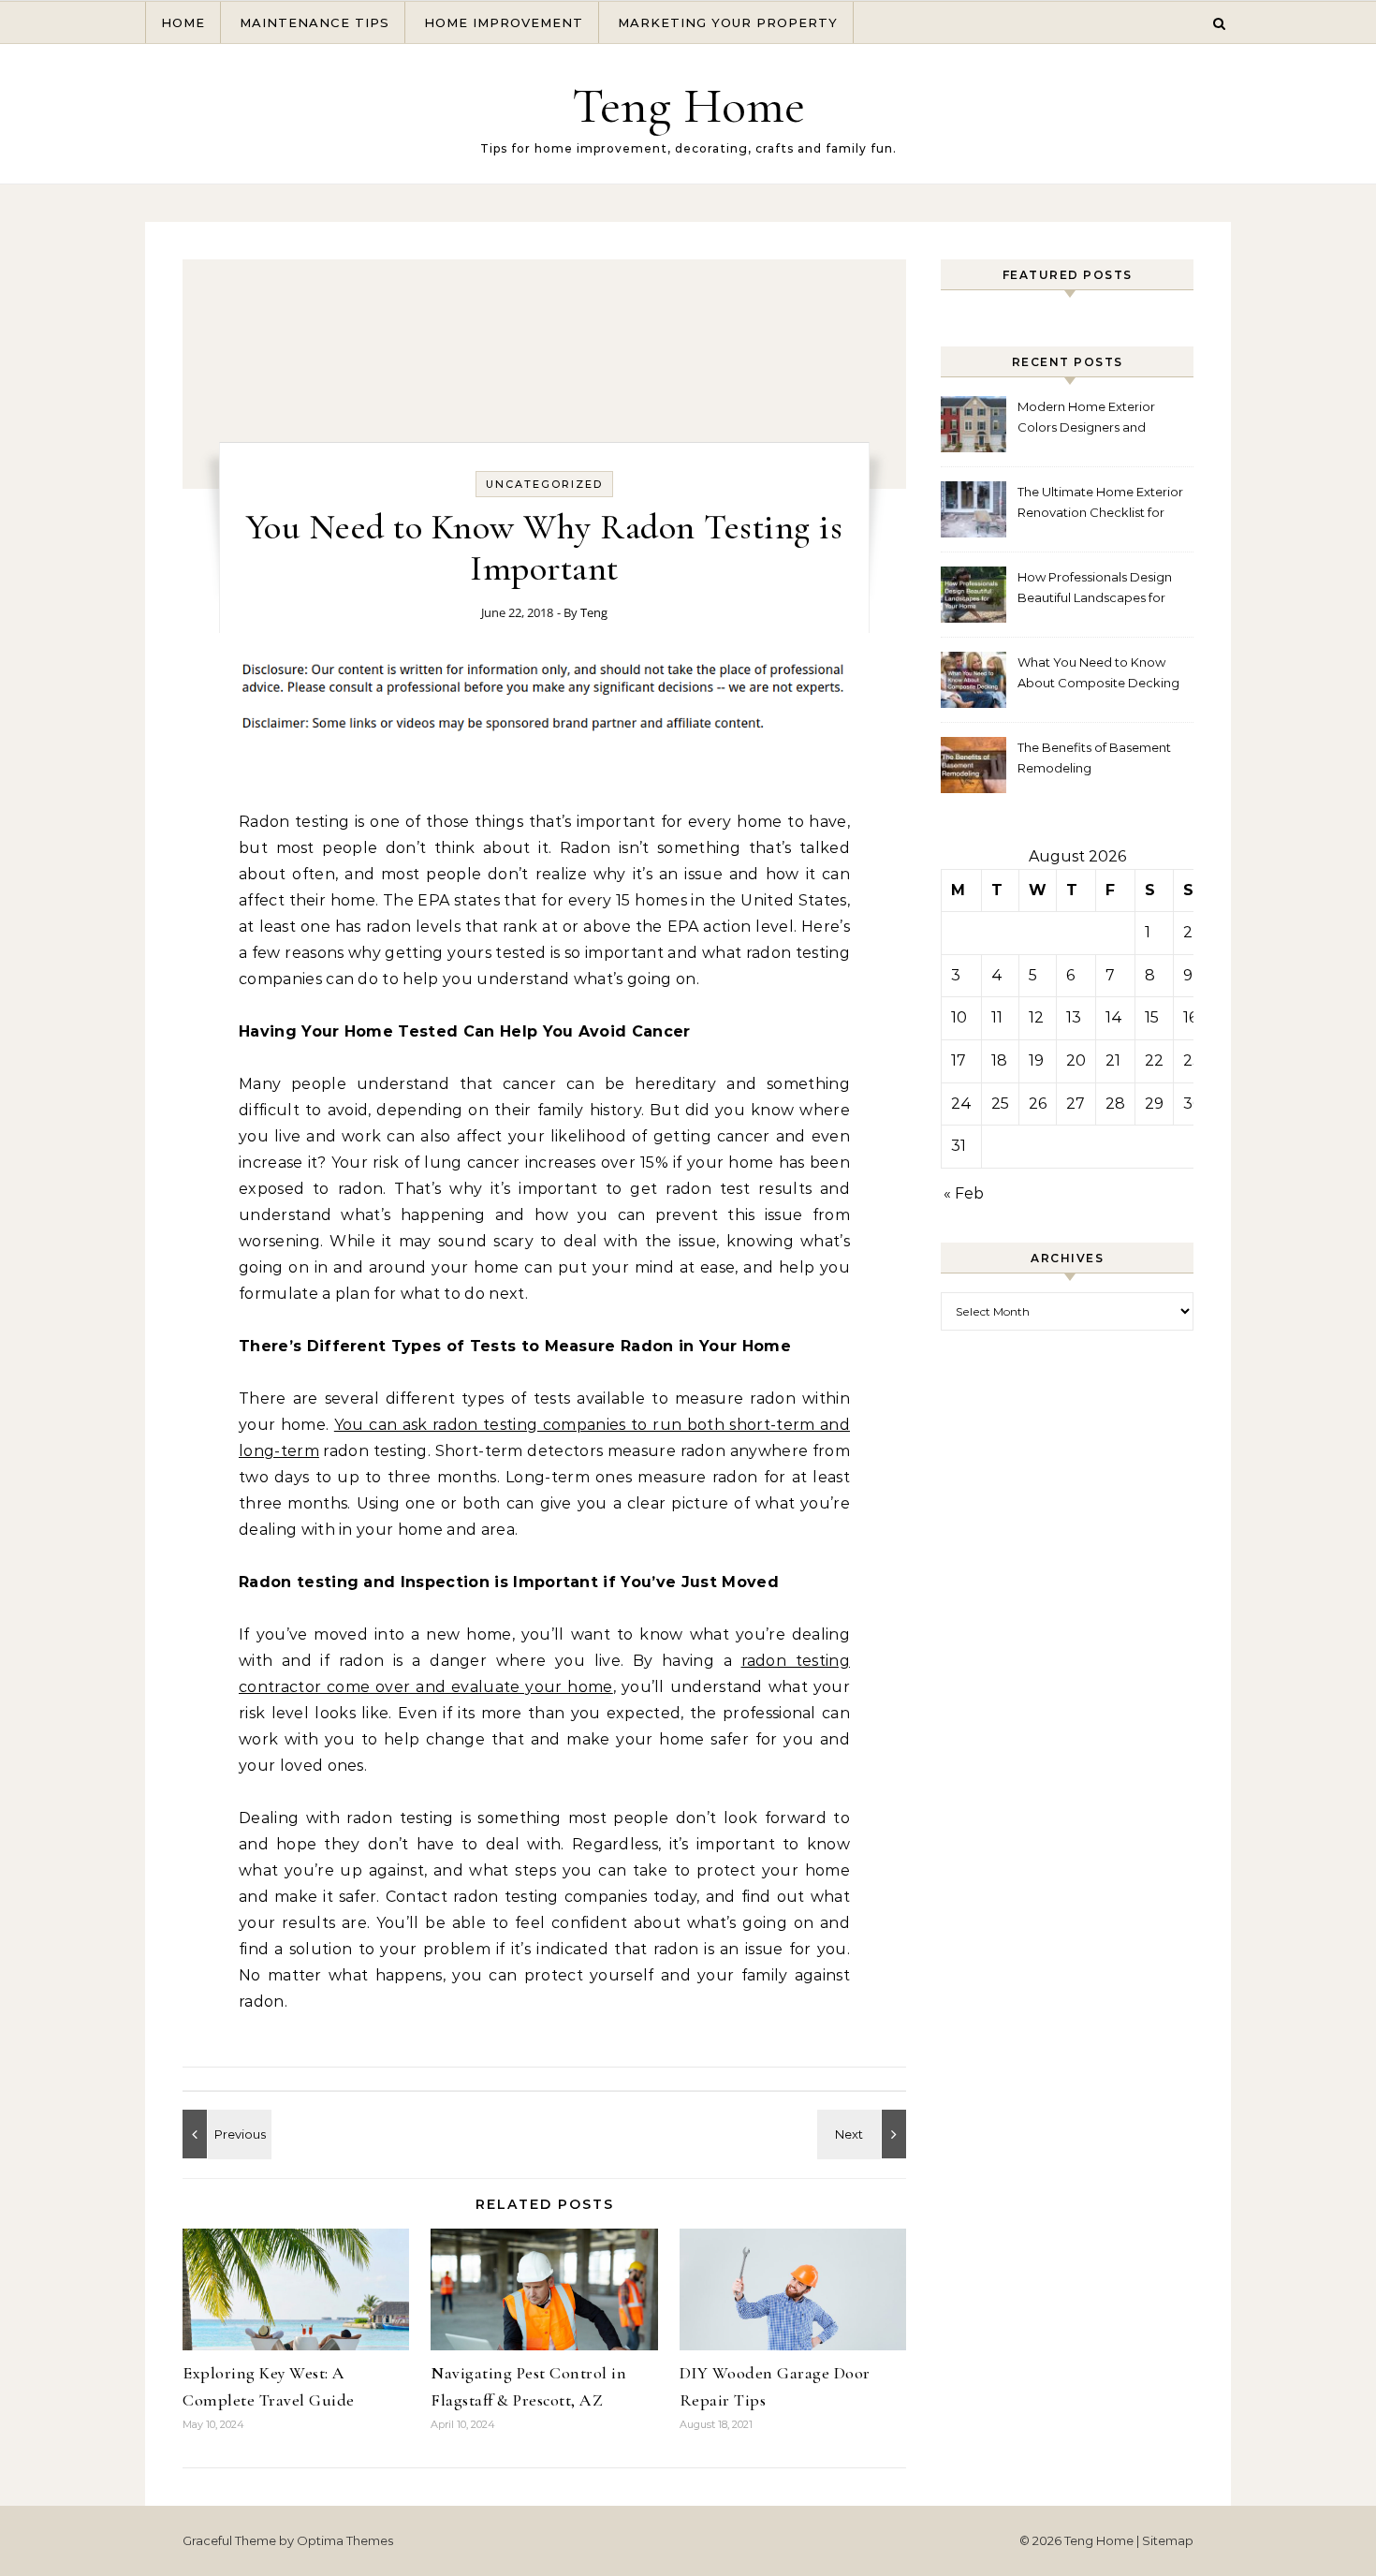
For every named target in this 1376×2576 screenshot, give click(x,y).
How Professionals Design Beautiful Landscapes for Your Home (1095, 589)
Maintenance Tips (315, 22)
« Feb (964, 1193)
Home (183, 22)
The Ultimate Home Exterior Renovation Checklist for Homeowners (1100, 504)
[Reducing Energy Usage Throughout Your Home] (864, 2134)
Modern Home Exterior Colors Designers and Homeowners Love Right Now (1091, 419)
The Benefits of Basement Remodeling (1094, 758)
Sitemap (1168, 2540)
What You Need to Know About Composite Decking (1098, 672)
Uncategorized (544, 484)
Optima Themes (345, 2540)
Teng (594, 612)
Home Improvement (504, 22)
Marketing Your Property (728, 22)
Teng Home (688, 105)
